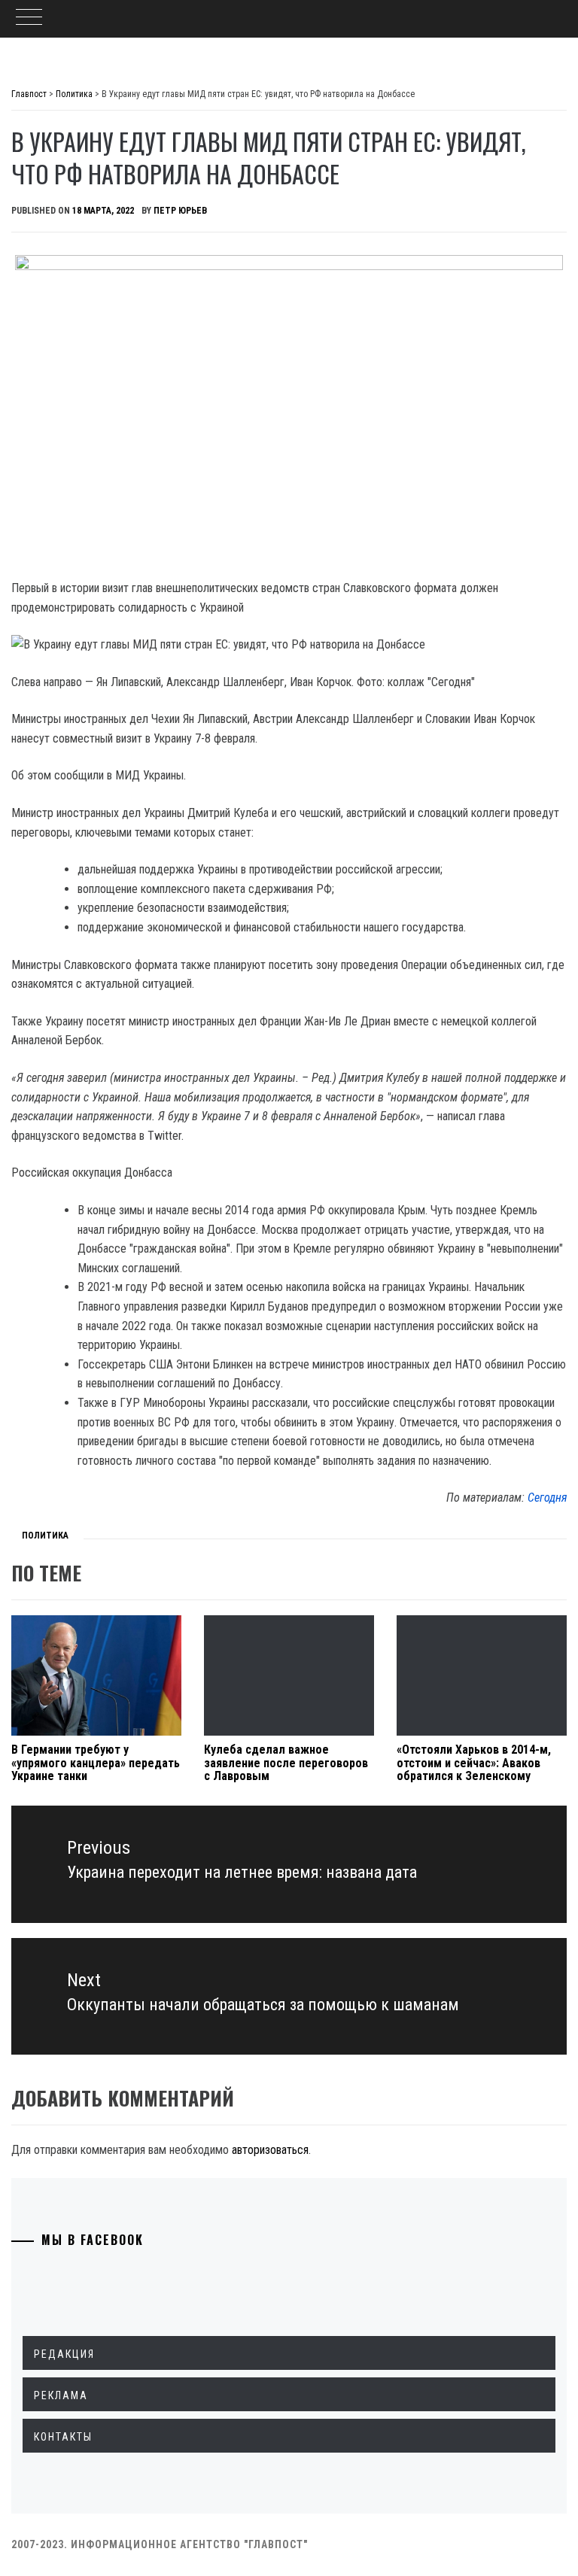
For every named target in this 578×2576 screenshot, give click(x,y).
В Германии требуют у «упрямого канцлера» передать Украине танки (96, 1763)
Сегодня (547, 1498)
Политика (45, 1536)
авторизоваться (270, 2150)
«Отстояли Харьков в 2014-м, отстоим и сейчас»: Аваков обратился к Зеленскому (474, 1763)
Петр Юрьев (180, 211)
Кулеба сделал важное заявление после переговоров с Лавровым (286, 1763)
